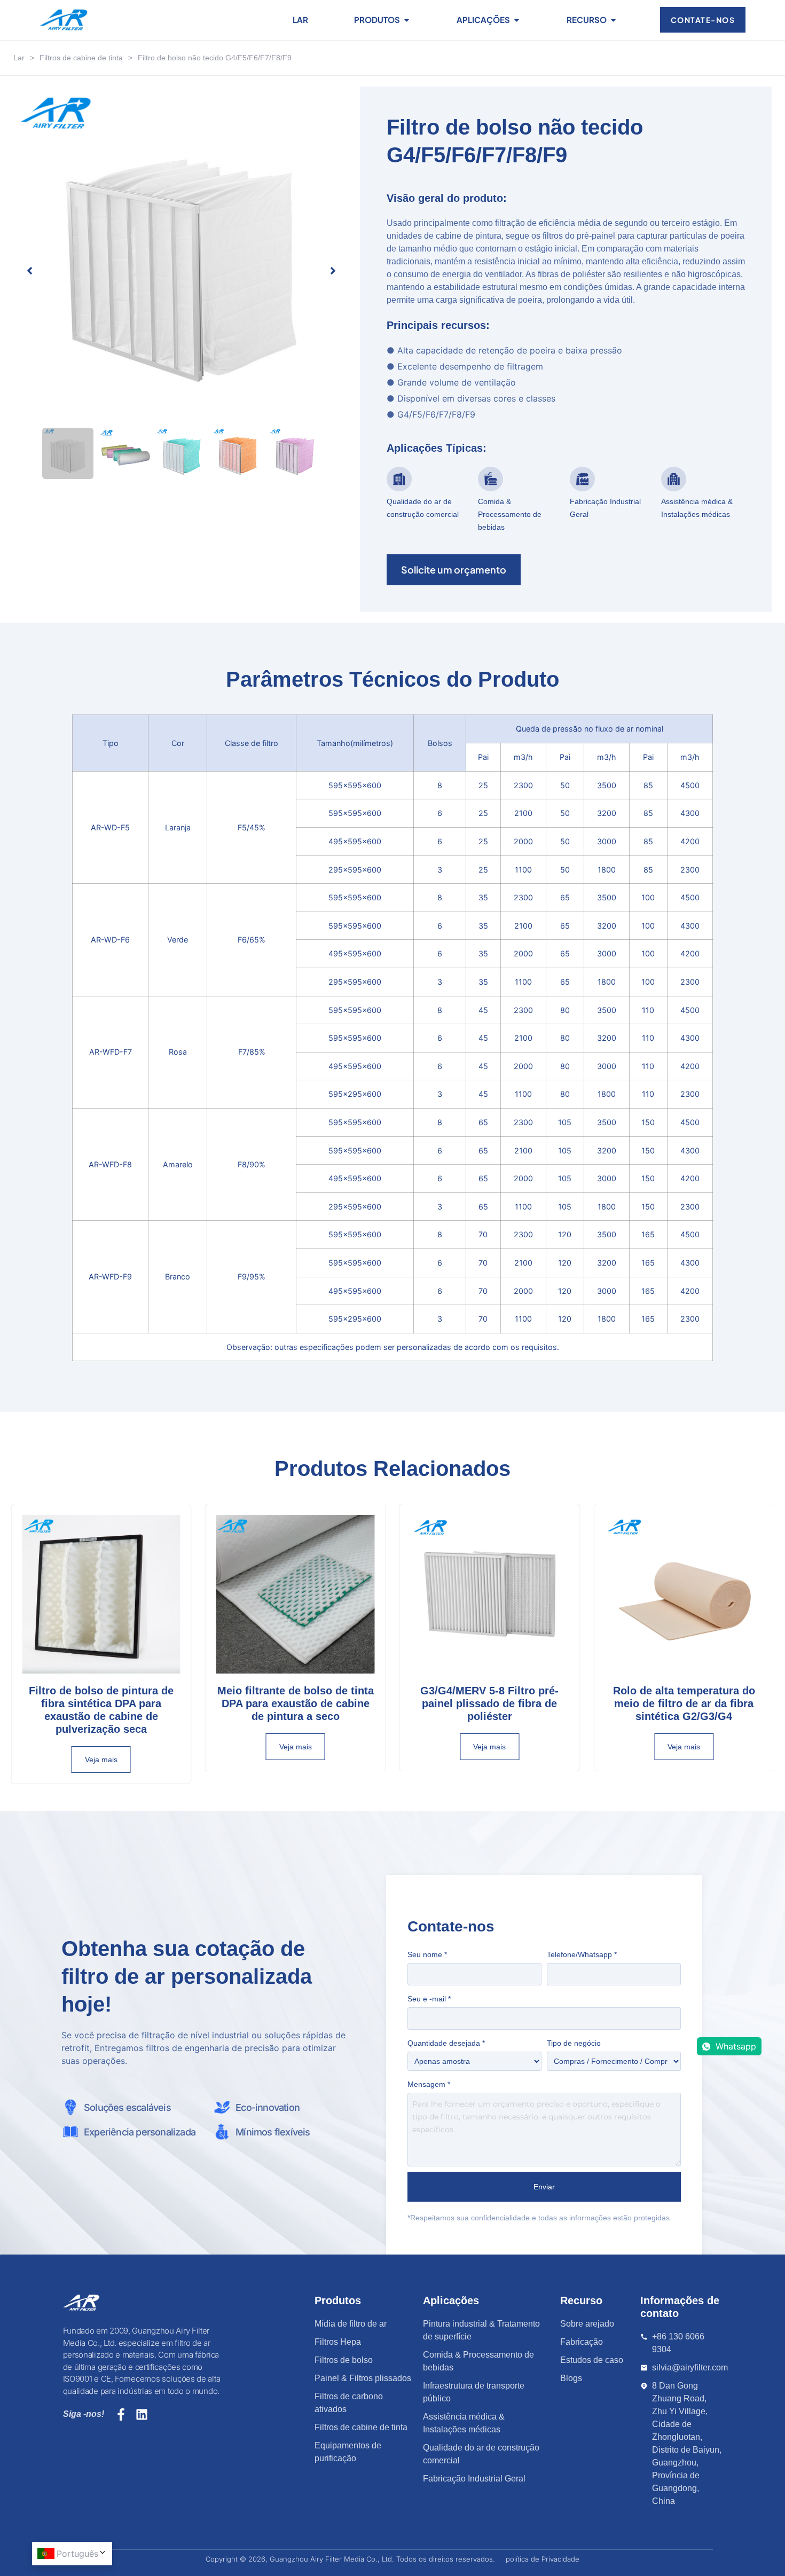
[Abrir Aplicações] (517, 20)
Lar (19, 58)
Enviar (544, 2187)
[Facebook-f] (121, 2414)
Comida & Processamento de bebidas (510, 514)
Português (77, 2554)
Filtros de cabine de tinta (81, 58)
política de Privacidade (543, 2559)
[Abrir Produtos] (407, 20)
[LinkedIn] (142, 2414)
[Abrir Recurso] (613, 20)
